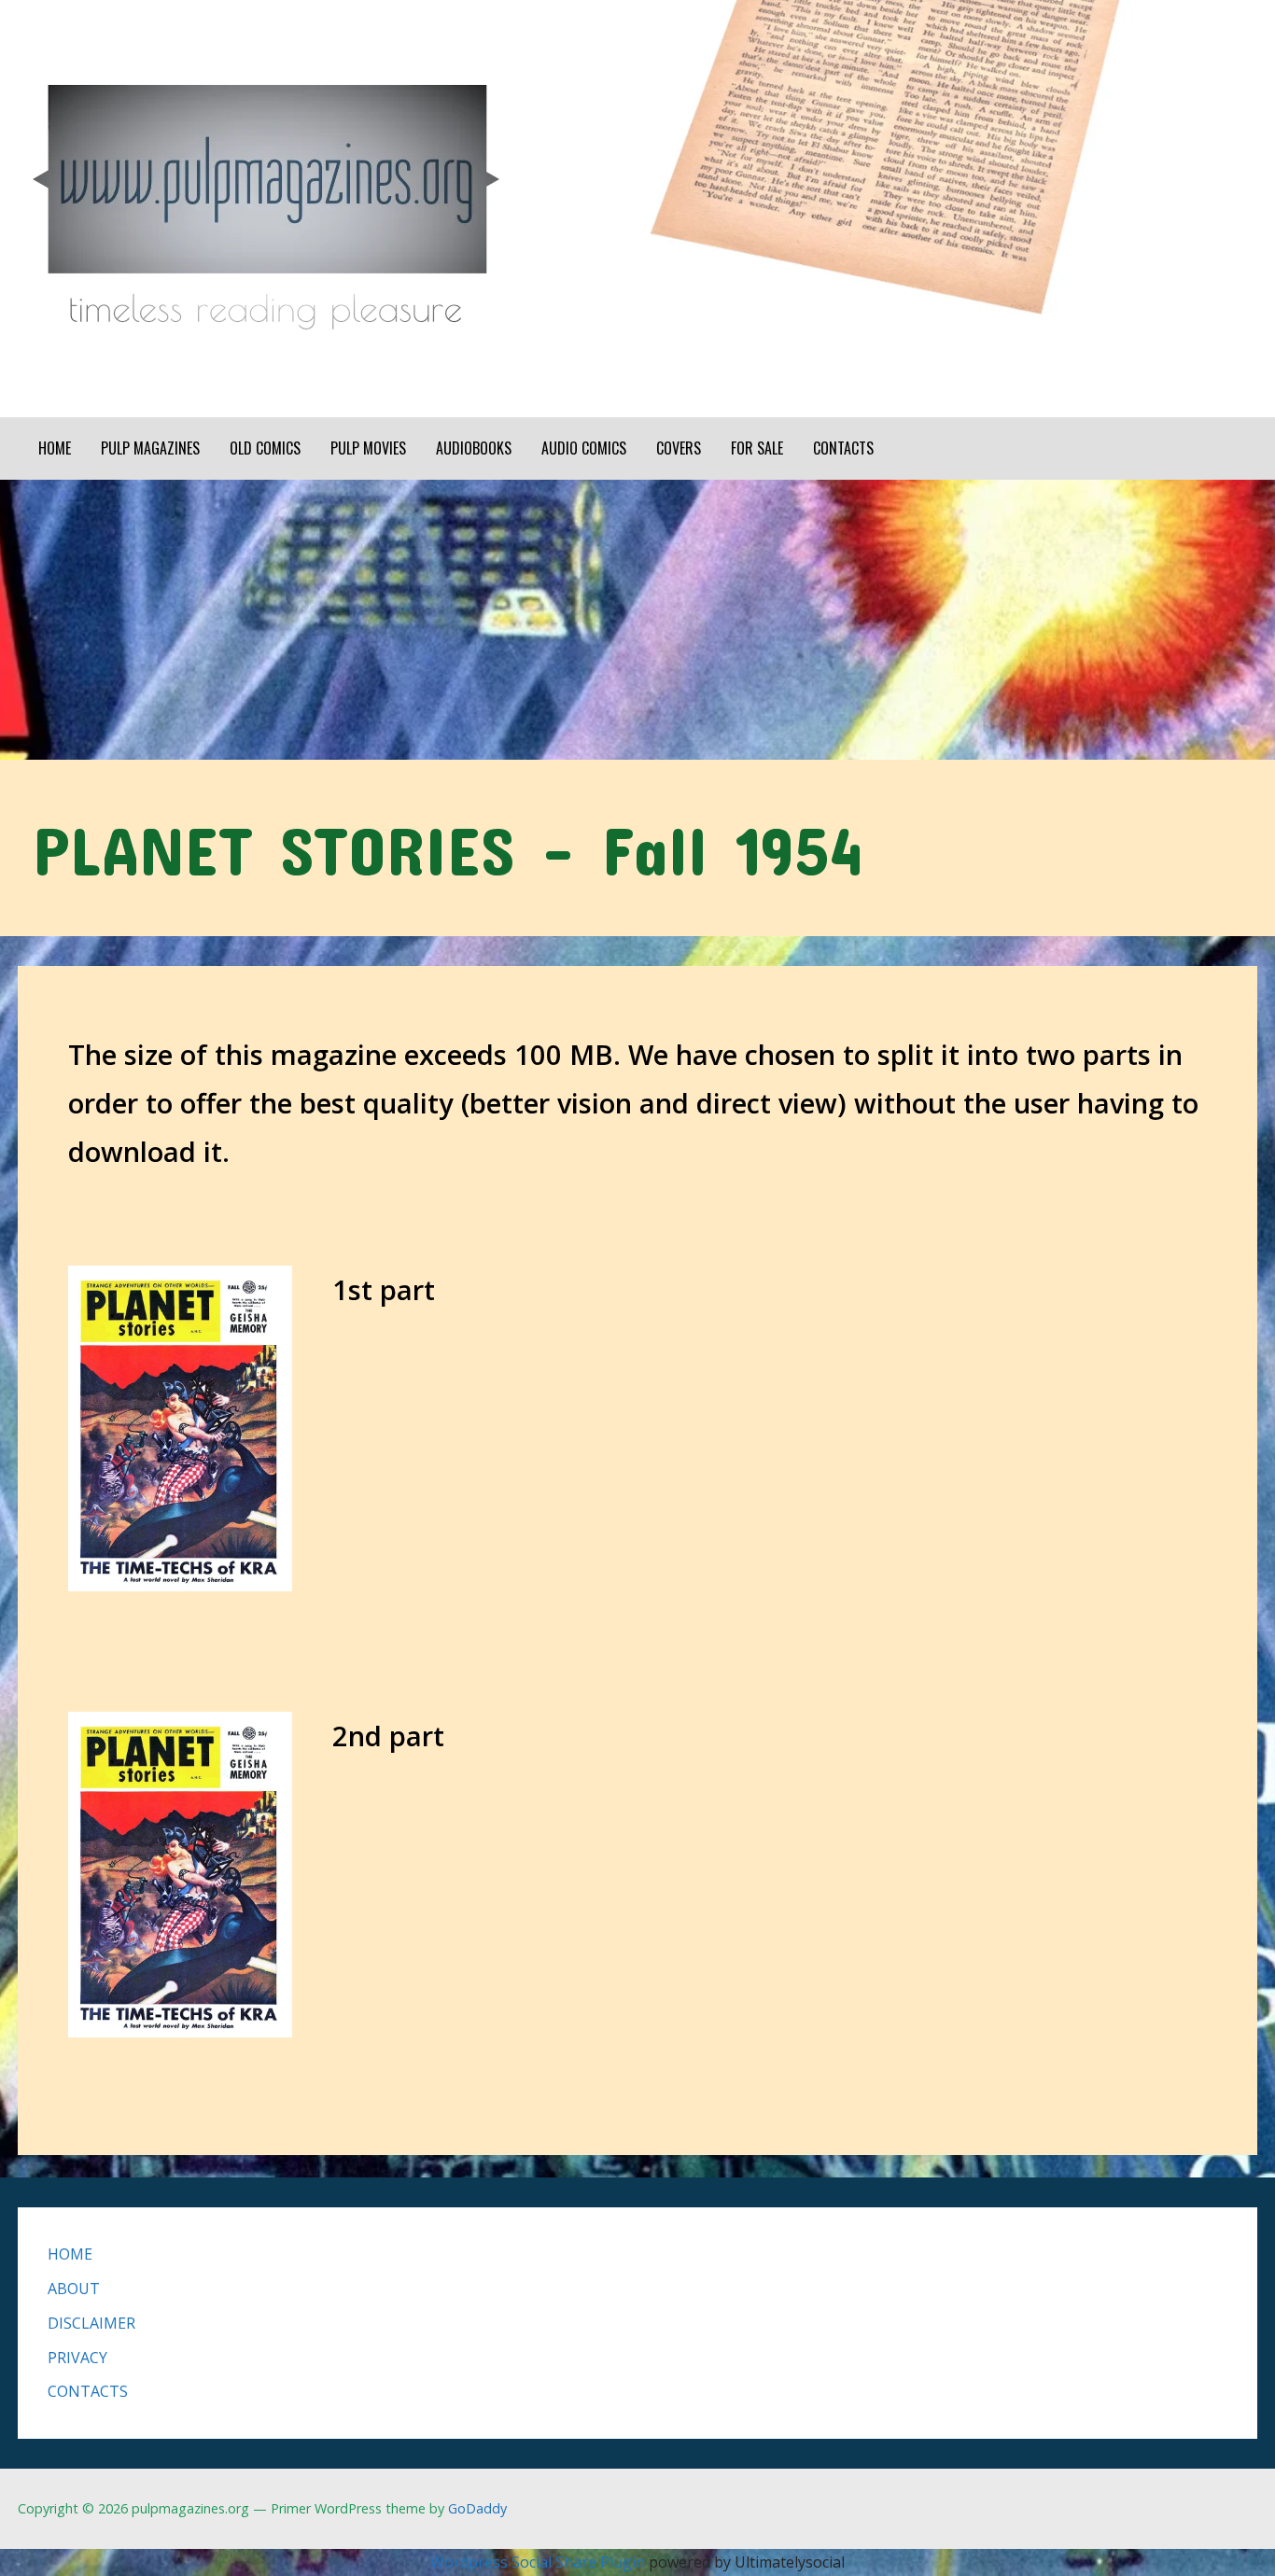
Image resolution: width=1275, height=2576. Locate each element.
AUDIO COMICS (584, 448)
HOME (55, 448)
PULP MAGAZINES (150, 448)
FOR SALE (757, 448)
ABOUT (74, 2289)
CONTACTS (843, 448)
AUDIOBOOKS (474, 448)
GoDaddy (477, 2508)
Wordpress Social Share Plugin (539, 2562)
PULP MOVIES (368, 448)
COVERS (679, 448)
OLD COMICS (265, 448)
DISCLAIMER (91, 2323)
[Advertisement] (637, 620)
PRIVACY (77, 2358)
